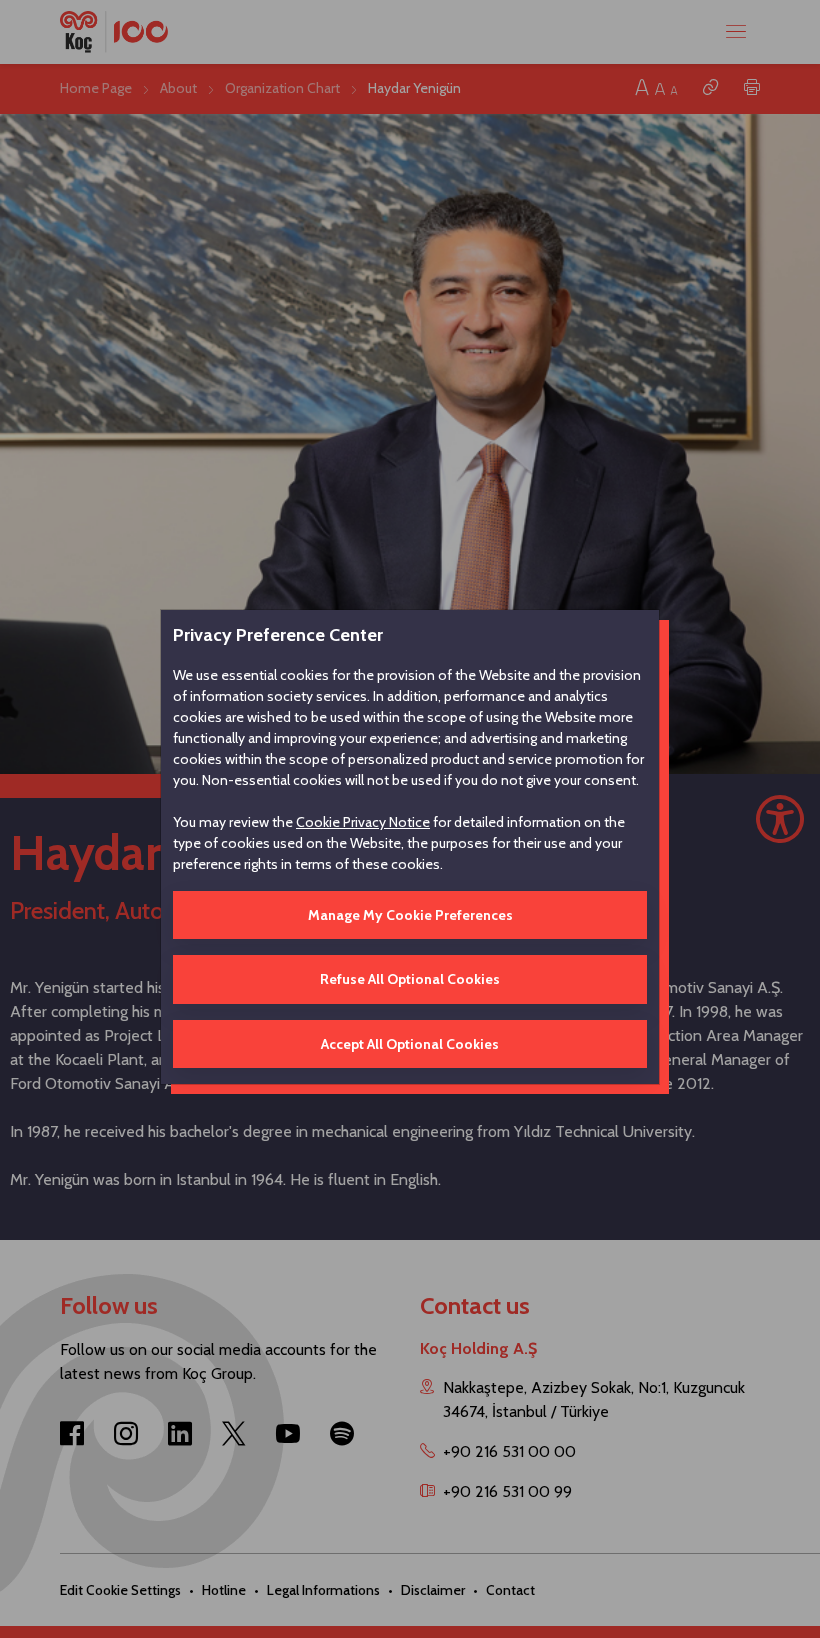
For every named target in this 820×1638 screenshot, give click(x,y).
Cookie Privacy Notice (363, 822)
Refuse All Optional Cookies (410, 979)
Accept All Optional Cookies (410, 1044)
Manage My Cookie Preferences (410, 915)
